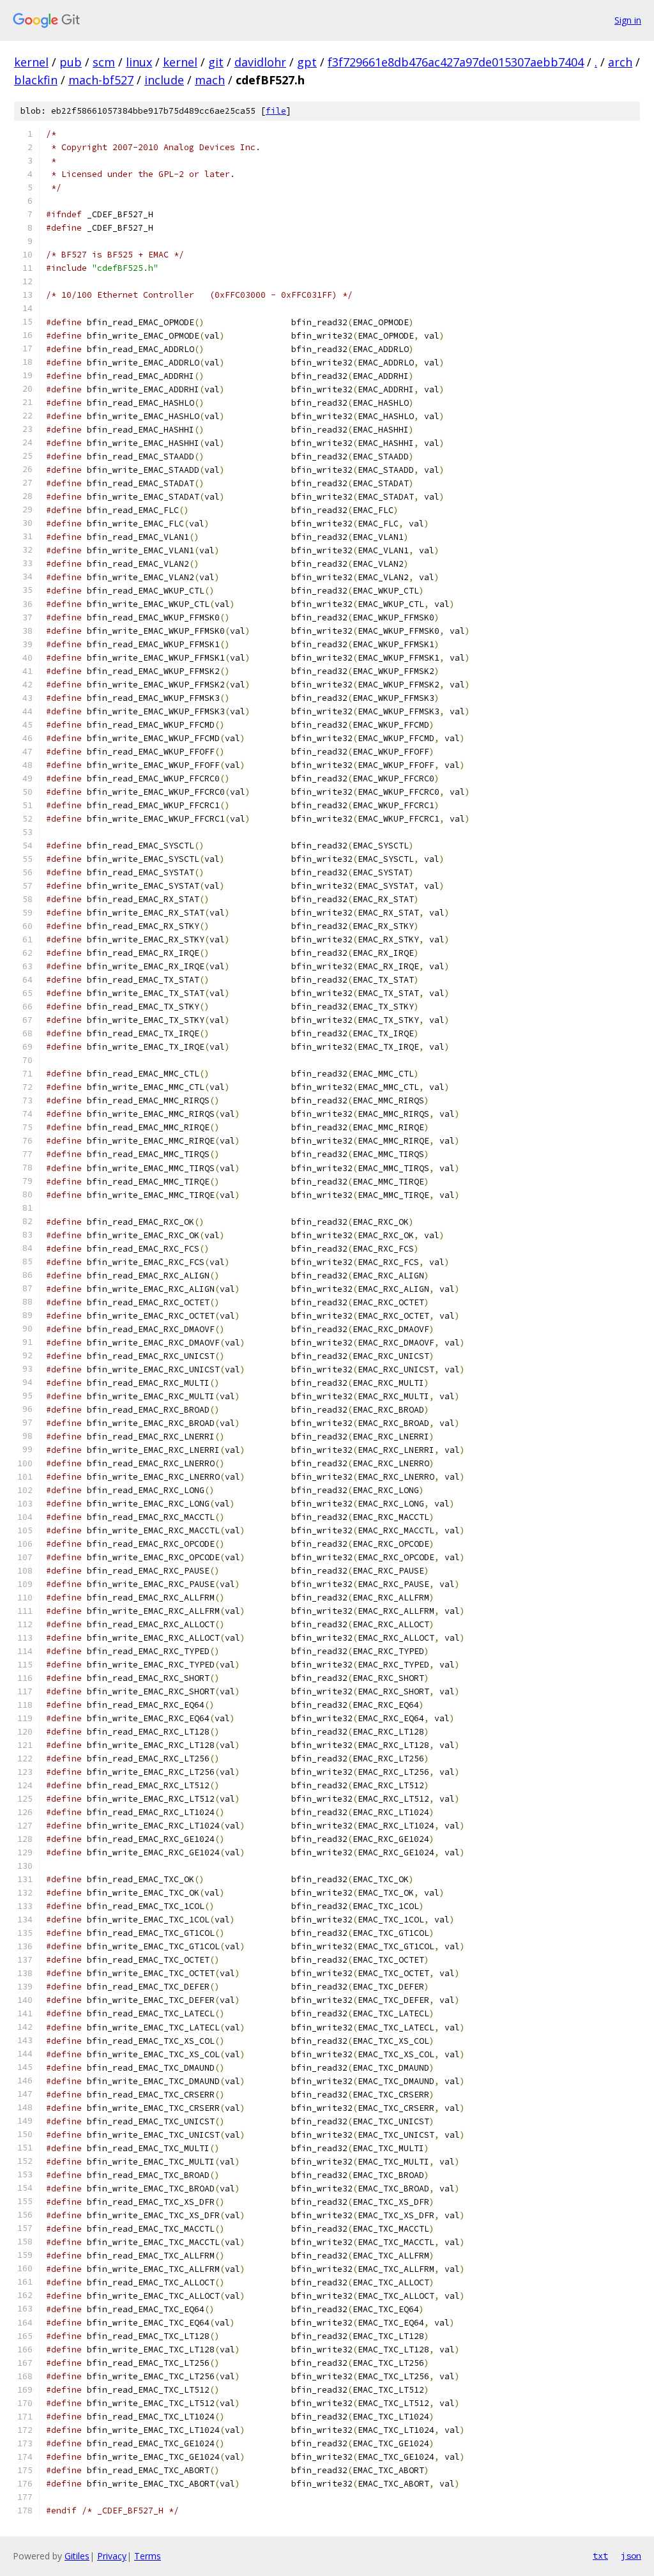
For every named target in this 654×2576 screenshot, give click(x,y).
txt (600, 2556)
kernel (31, 62)
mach (210, 80)
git (216, 62)
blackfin (36, 80)
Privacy (112, 2556)
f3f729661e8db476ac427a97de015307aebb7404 (456, 62)
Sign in (628, 20)
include (164, 80)
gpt (307, 62)
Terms (148, 2556)
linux (139, 62)
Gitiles (77, 2556)
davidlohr (260, 62)
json (631, 2556)
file (276, 111)
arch (620, 62)
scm (104, 62)
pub (71, 62)
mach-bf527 (101, 80)
